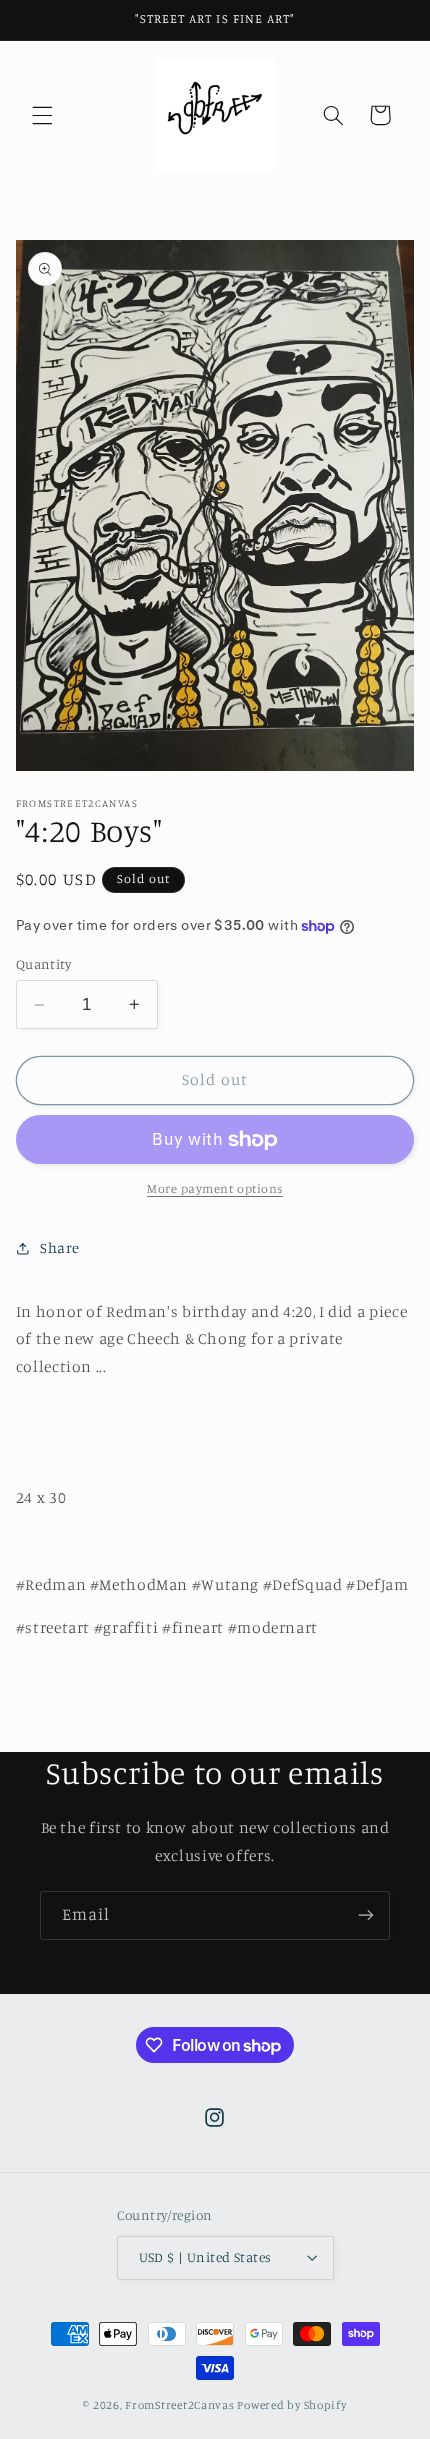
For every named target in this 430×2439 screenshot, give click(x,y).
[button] (42, 115)
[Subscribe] (366, 1915)
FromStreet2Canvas (180, 2405)
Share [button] (60, 1247)
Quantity (43, 964)
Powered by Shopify (291, 2405)
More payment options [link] (215, 1188)
